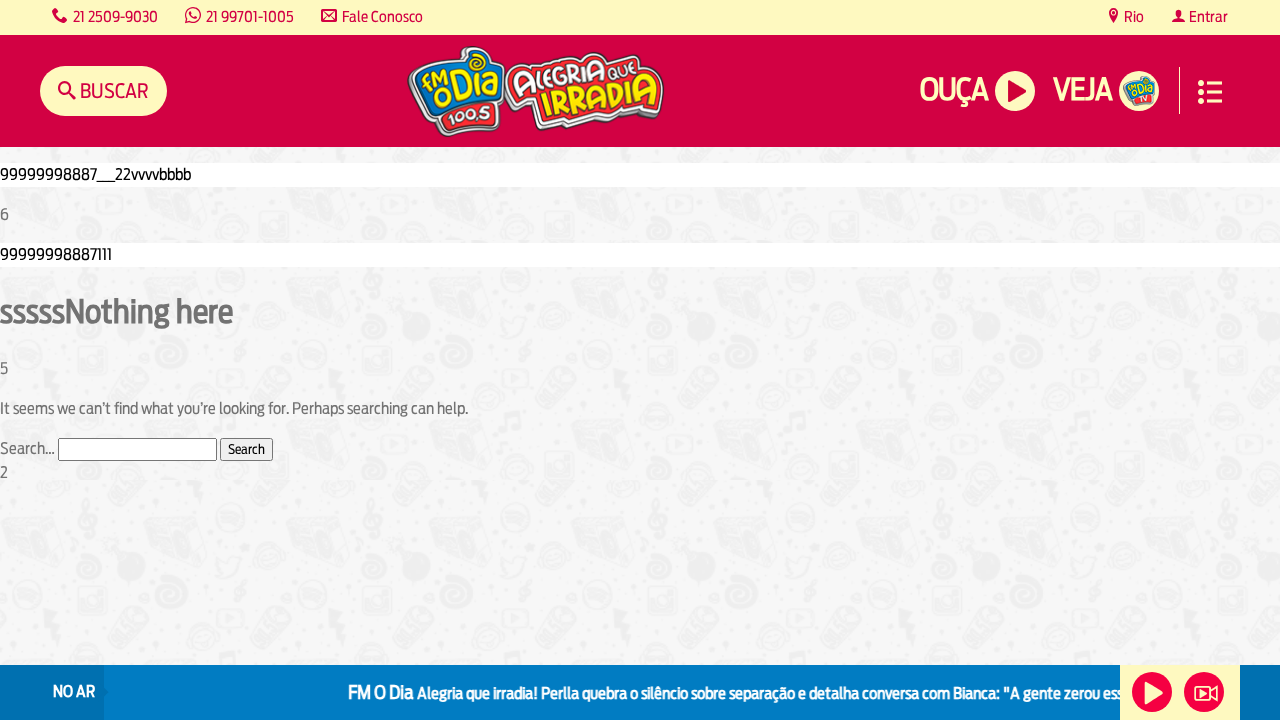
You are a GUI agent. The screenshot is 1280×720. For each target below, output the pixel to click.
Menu (1210, 92)
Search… (27, 448)
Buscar (112, 90)
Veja (1082, 89)
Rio (1132, 16)
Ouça (954, 89)
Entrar (1207, 16)
